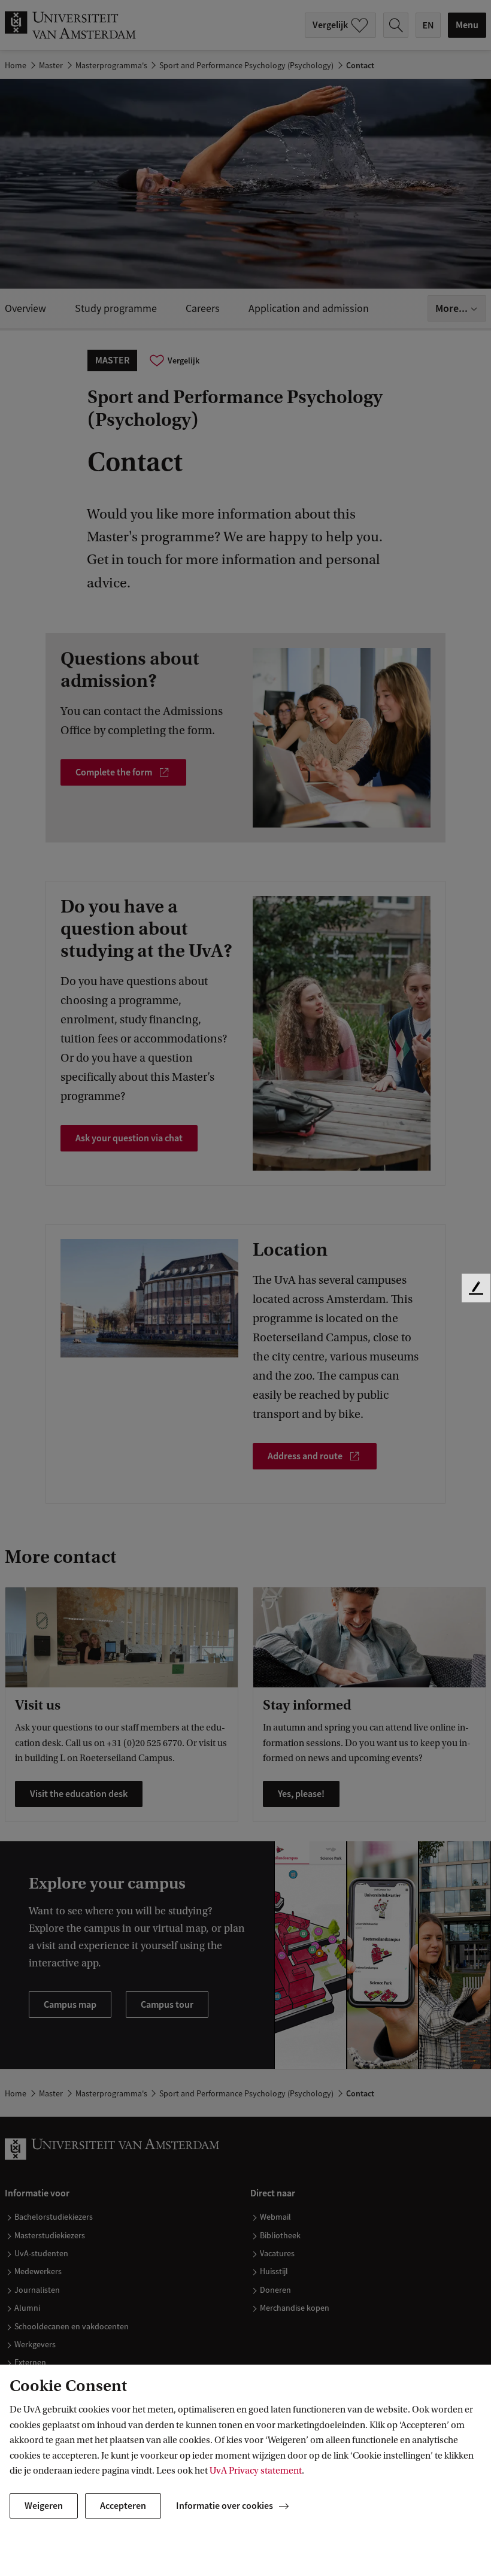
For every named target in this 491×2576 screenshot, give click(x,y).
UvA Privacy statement (256, 2471)
